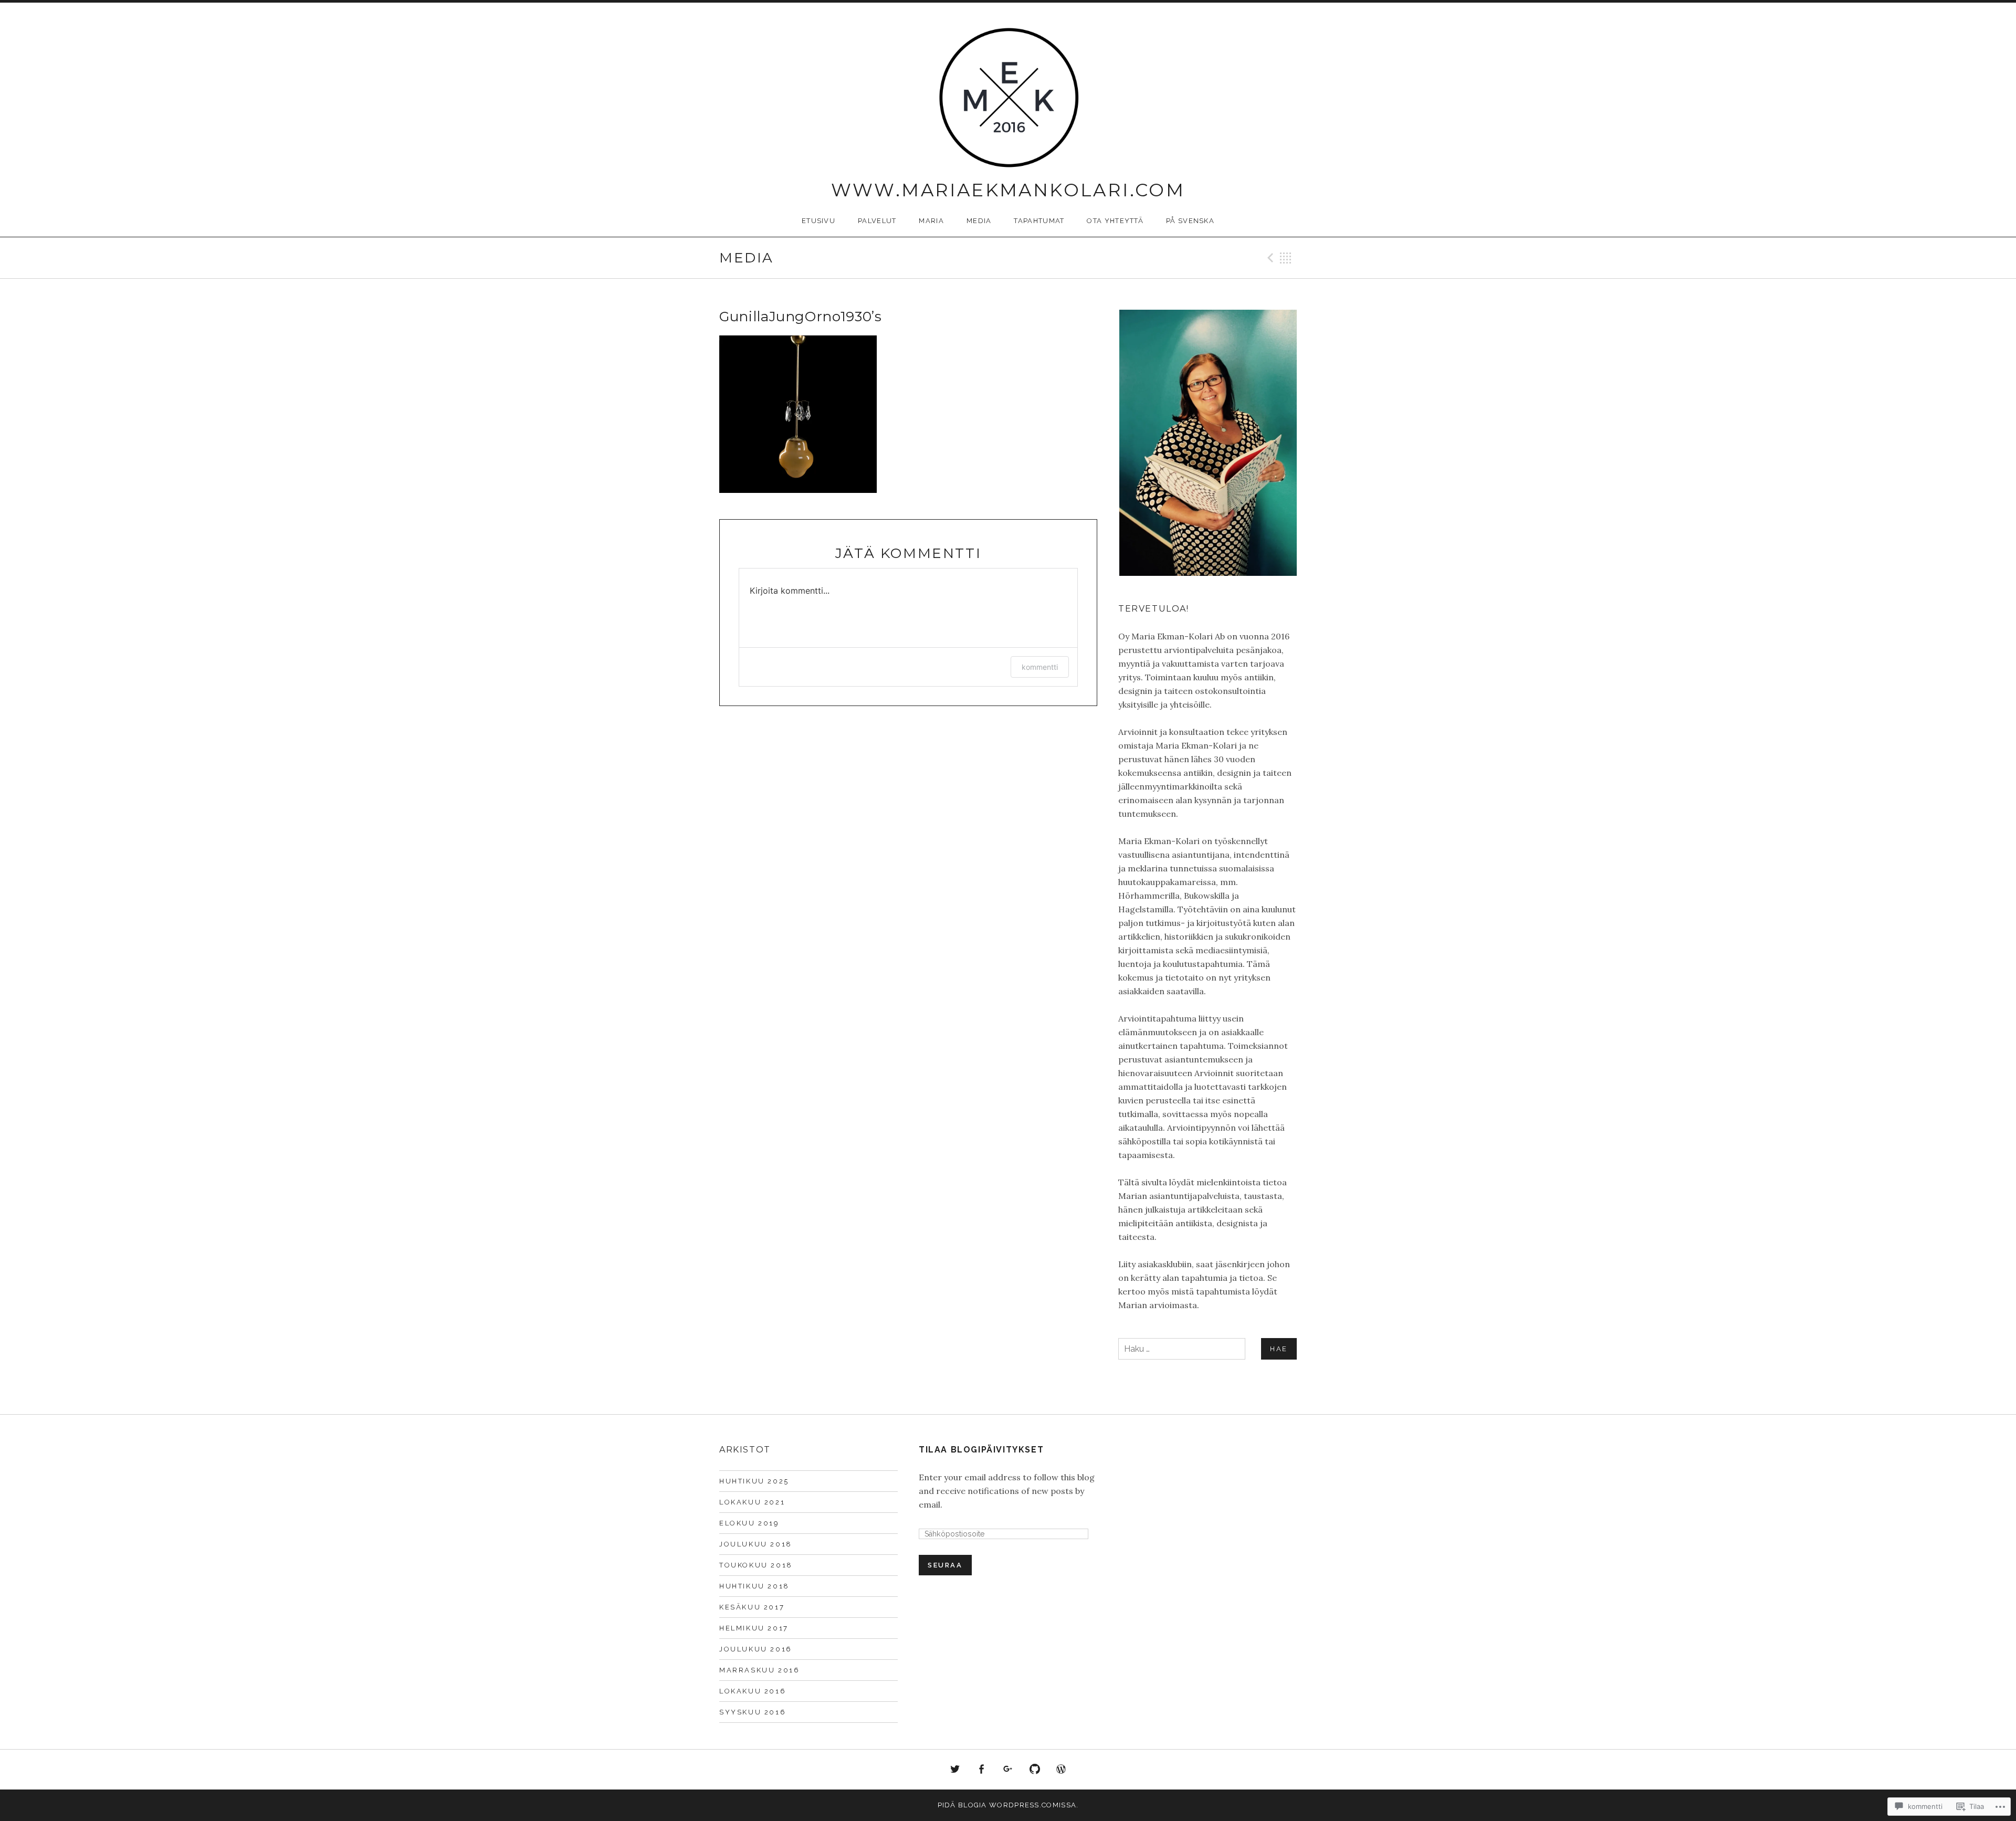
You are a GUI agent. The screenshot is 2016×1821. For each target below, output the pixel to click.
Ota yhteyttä (1115, 221)
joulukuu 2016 (756, 1649)
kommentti (1040, 667)
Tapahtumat (1039, 221)
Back (1286, 258)
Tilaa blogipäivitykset (981, 1450)
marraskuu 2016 (759, 1670)
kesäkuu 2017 (752, 1607)
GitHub (1035, 1770)
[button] (1207, 443)
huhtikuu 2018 (754, 1586)
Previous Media (1269, 258)
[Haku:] (1207, 1349)
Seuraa (945, 1565)
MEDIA (979, 221)
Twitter (955, 1770)
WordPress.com (1061, 1770)
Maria (931, 221)
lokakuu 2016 (753, 1691)
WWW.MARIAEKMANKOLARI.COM (1008, 190)
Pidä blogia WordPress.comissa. (1008, 1805)
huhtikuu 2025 (754, 1481)
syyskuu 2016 (753, 1712)
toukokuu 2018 (756, 1565)
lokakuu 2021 (752, 1502)
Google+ (1008, 1770)
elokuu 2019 (749, 1523)
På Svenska (1190, 221)
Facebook (982, 1770)
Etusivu (818, 221)
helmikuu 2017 (754, 1628)
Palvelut (877, 221)
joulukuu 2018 (756, 1544)
